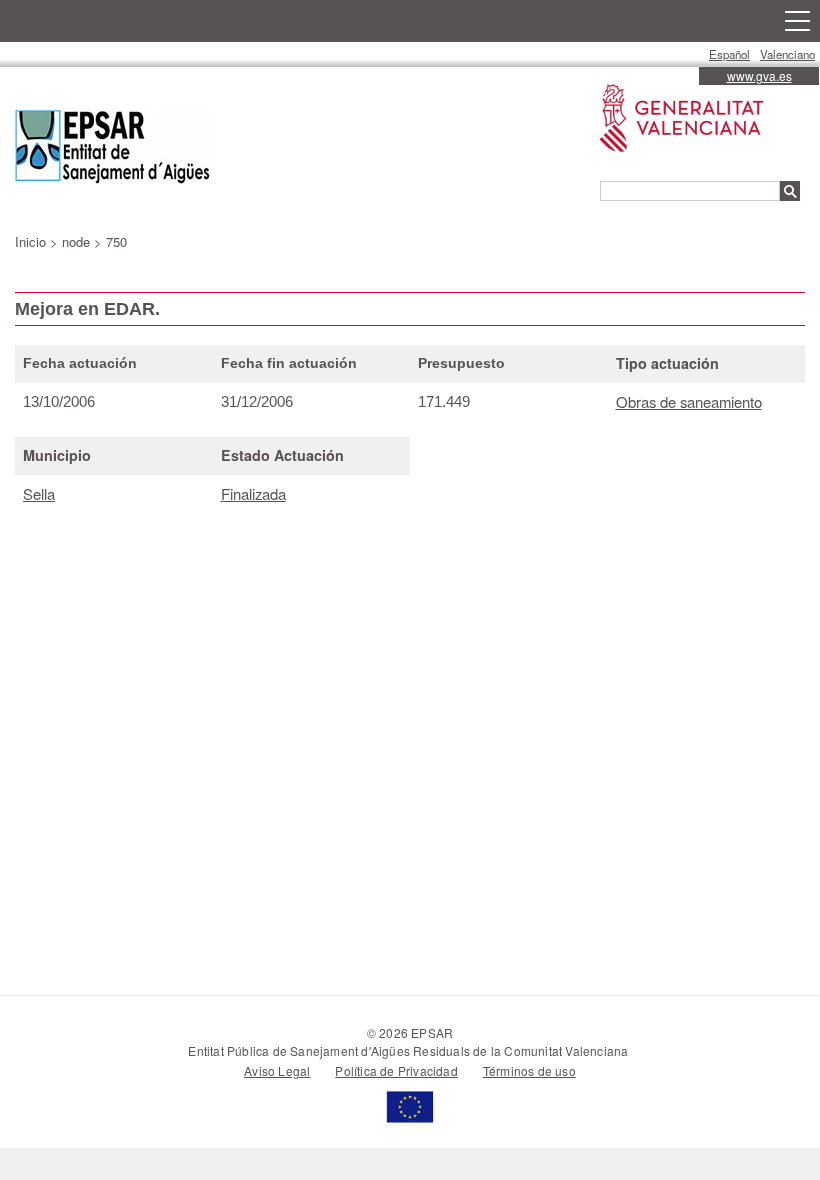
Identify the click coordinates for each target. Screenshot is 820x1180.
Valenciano (787, 54)
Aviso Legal (277, 1070)
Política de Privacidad (396, 1070)
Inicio (30, 241)
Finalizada (253, 493)
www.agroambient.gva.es (671, 84)
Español (729, 54)
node (76, 241)
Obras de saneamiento (689, 401)
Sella (39, 493)
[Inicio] (112, 149)
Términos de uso (529, 1070)
